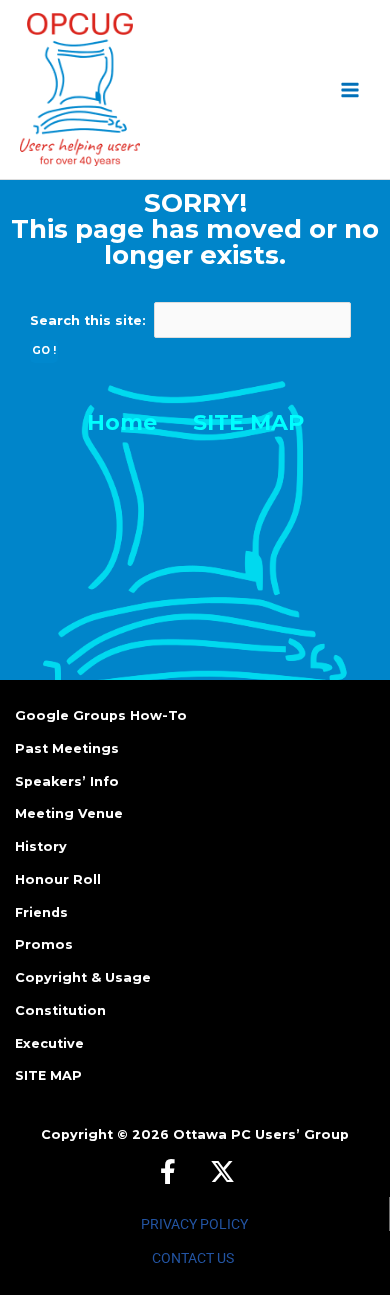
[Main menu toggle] (350, 89)
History (41, 846)
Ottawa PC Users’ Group (261, 1134)
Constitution (60, 1010)
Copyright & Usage (83, 977)
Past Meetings (67, 748)
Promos (44, 944)
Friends (41, 912)
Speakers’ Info (67, 781)
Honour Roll (58, 879)
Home (122, 422)
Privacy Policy (194, 1224)
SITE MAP (248, 422)
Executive (49, 1043)
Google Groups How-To (101, 715)
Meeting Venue (69, 813)
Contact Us (193, 1258)
